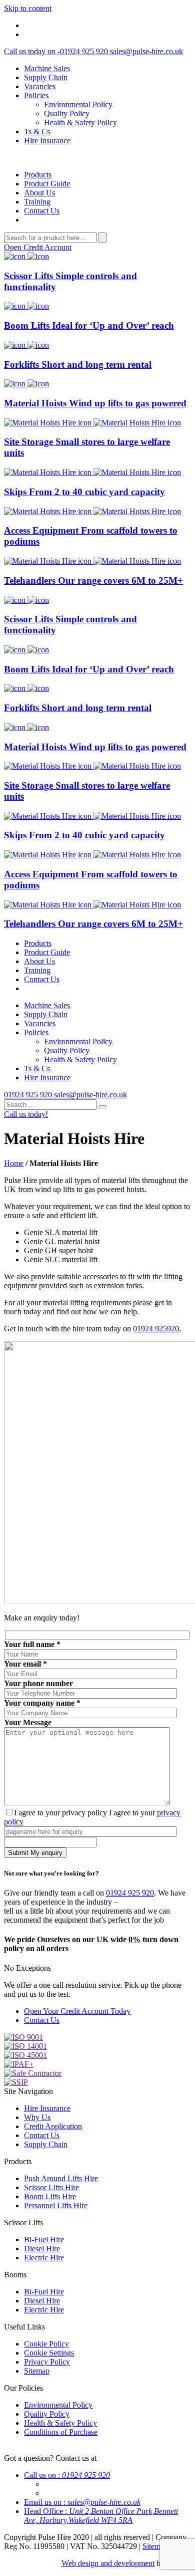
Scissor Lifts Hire (51, 2187)
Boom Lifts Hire (50, 2196)
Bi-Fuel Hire (44, 2240)
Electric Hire (44, 2258)
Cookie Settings (49, 2353)
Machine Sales (47, 68)
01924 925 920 (57, 51)
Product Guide (47, 184)
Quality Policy (67, 113)
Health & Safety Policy (80, 123)
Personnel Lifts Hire (56, 2205)
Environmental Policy (78, 104)
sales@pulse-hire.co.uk (146, 51)
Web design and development (108, 2563)
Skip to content (28, 8)
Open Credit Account (38, 247)
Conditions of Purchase (61, 2432)
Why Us (37, 2117)
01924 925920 (156, 1329)
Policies (36, 95)
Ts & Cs (37, 132)
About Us (39, 193)
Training (37, 202)
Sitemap (37, 2371)
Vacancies (40, 86)
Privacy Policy (47, 2362)
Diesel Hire (42, 2249)
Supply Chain (46, 77)
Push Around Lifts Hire (61, 2178)
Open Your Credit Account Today (77, 2011)
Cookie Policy (46, 2344)
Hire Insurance (47, 141)
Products (38, 175)
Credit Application (53, 2126)
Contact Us (42, 211)
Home (14, 1163)
